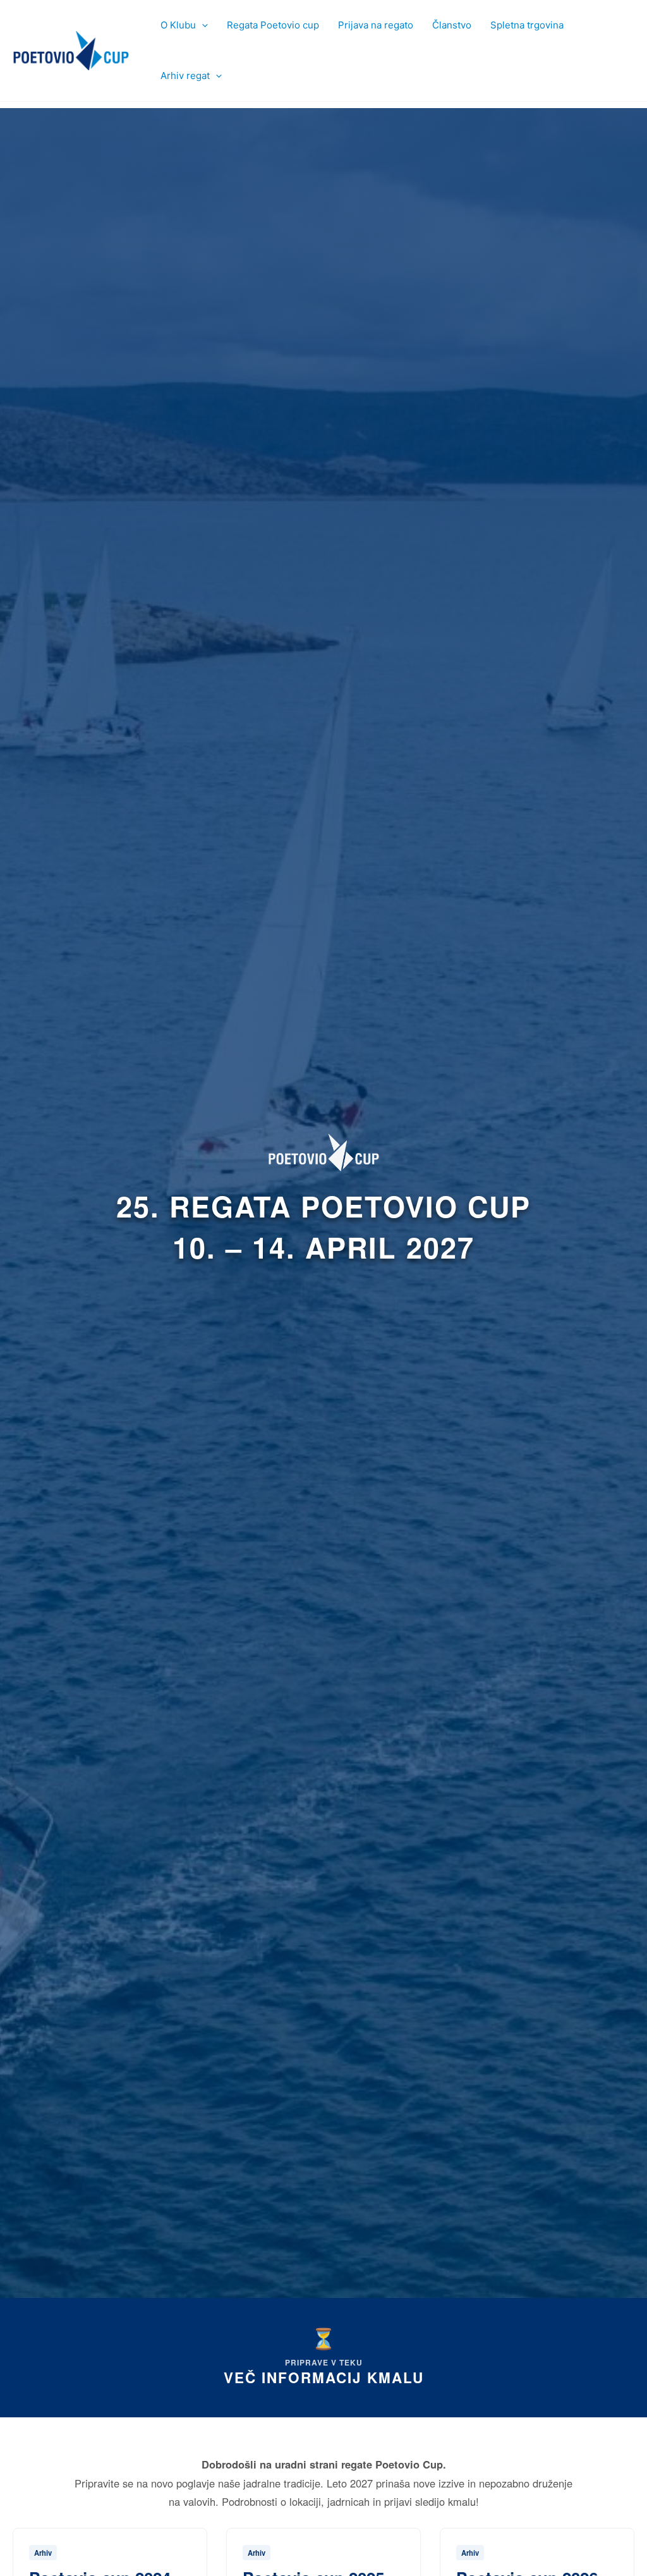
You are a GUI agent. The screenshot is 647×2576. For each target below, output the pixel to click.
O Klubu (178, 25)
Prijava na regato (376, 25)
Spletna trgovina (527, 25)
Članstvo (452, 25)
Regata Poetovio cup (273, 25)
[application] (202, 25)
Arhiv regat (185, 76)
